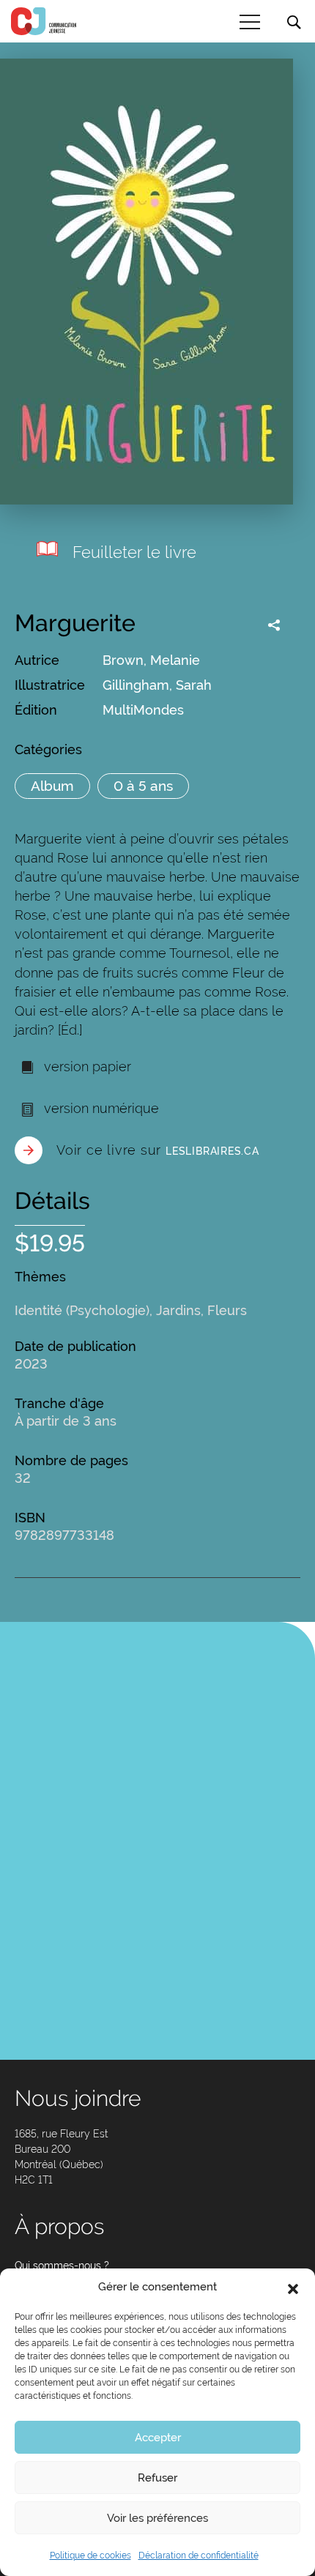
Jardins (178, 1310)
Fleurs (227, 1310)
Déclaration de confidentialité (199, 2555)
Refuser (157, 2478)
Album (52, 786)
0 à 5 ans (143, 786)
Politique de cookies (90, 2555)
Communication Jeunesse (44, 21)
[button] (293, 2287)
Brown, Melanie (151, 660)
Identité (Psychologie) (82, 1310)
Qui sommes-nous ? (62, 2266)
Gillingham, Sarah (157, 685)
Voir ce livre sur (158, 1150)
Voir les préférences (157, 2518)
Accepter (158, 2438)
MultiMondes (143, 710)
